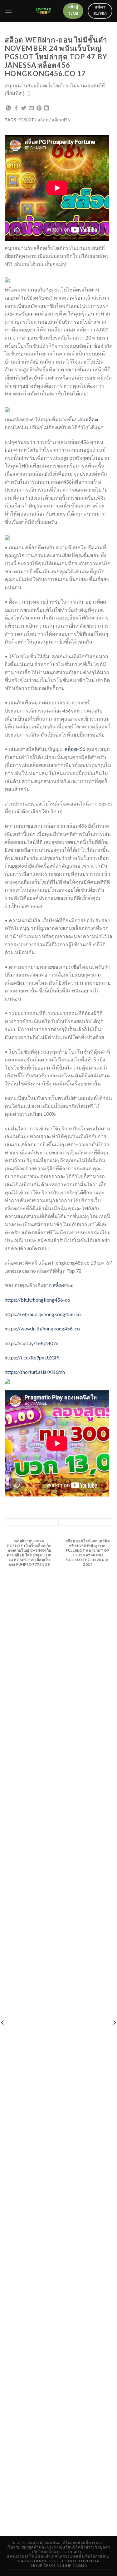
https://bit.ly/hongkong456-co (37, 1300)
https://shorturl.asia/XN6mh (35, 1372)
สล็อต (92, 419)
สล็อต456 (75, 749)
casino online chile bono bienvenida (58, 2561)
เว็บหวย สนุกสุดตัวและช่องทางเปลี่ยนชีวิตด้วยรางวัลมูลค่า (58, 2547)
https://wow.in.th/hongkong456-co (42, 1328)
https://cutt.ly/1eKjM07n (32, 1343)
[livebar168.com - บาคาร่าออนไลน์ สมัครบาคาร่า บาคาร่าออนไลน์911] (44, 11)
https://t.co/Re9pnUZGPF (33, 1357)
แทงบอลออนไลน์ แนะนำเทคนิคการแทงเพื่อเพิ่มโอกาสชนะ (58, 2556)
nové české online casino (59, 2566)
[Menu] (8, 11)
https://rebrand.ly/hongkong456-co (43, 1314)
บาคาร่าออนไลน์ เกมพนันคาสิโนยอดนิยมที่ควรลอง (58, 2542)
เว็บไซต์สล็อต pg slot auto (58, 2552)
